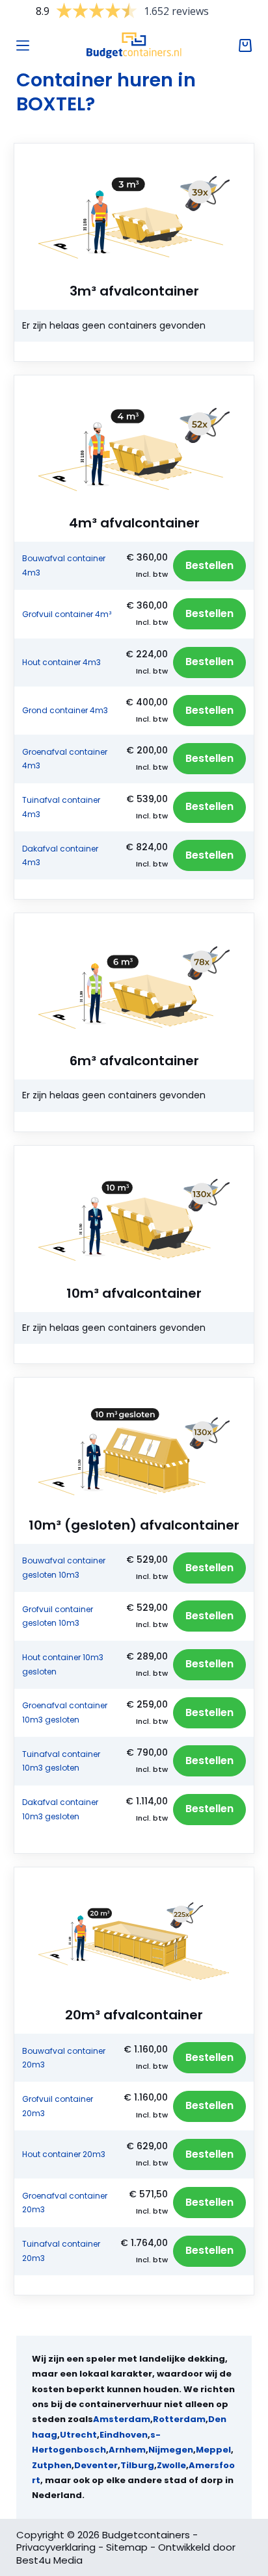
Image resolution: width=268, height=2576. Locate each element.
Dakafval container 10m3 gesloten (60, 1809)
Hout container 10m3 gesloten (63, 1664)
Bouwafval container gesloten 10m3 (64, 1568)
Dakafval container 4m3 (60, 856)
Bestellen (209, 565)
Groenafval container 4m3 (65, 759)
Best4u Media (49, 2560)
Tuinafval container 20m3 (61, 2251)
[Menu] (23, 45)
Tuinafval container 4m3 (61, 807)
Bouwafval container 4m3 (64, 565)
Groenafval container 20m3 (65, 2203)
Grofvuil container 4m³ (67, 614)
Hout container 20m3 (64, 2154)
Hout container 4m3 (61, 662)
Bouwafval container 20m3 (64, 2058)
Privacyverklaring (56, 2547)
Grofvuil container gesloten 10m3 (58, 1616)
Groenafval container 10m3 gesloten (65, 1712)
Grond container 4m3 (65, 710)
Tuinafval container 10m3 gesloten (61, 1761)
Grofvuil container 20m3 (58, 2106)
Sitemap (127, 2547)
